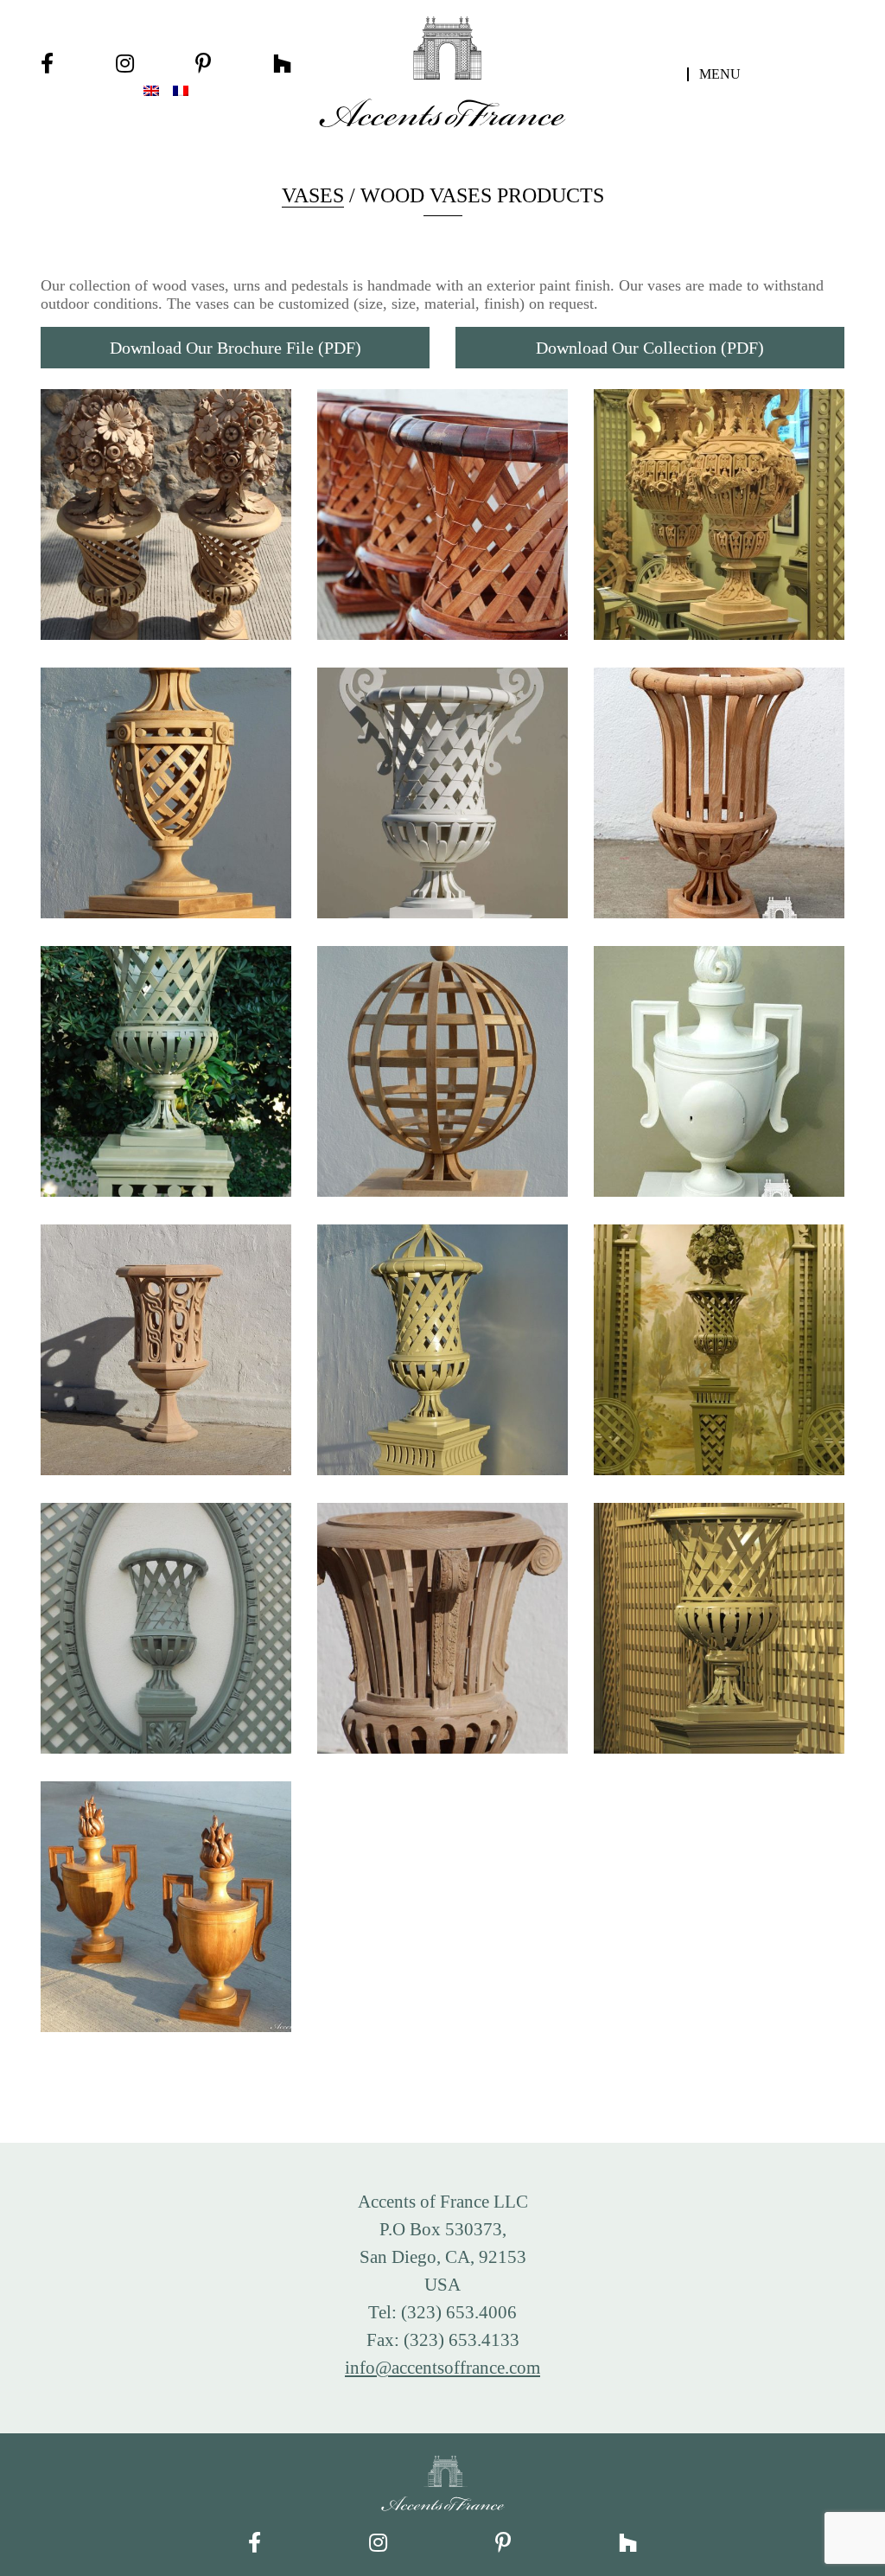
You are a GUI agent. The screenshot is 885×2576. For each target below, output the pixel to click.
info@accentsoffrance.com (442, 2367)
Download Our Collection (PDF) (650, 348)
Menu (720, 74)
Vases (313, 195)
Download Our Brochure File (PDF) (236, 348)
